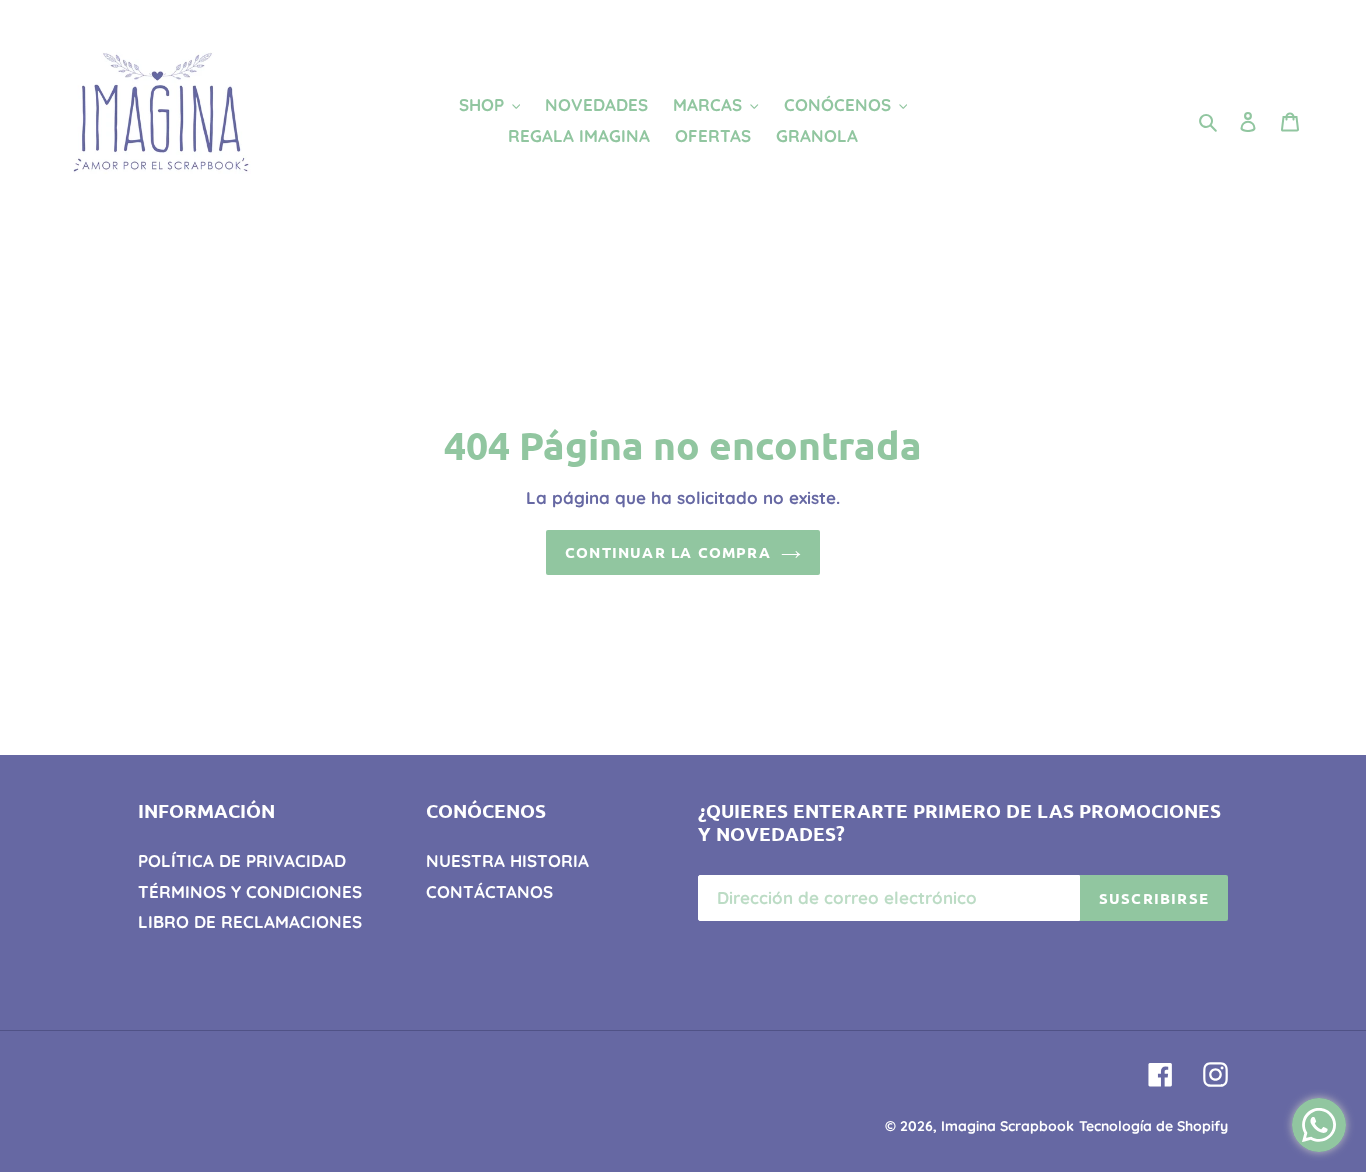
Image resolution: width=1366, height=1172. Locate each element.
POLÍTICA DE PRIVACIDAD (242, 860)
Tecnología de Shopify (1153, 1126)
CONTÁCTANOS (489, 891)
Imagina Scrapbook (1007, 1126)
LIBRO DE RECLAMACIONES (250, 921)
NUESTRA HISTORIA (507, 860)
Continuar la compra (668, 552)
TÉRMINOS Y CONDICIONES (250, 891)
